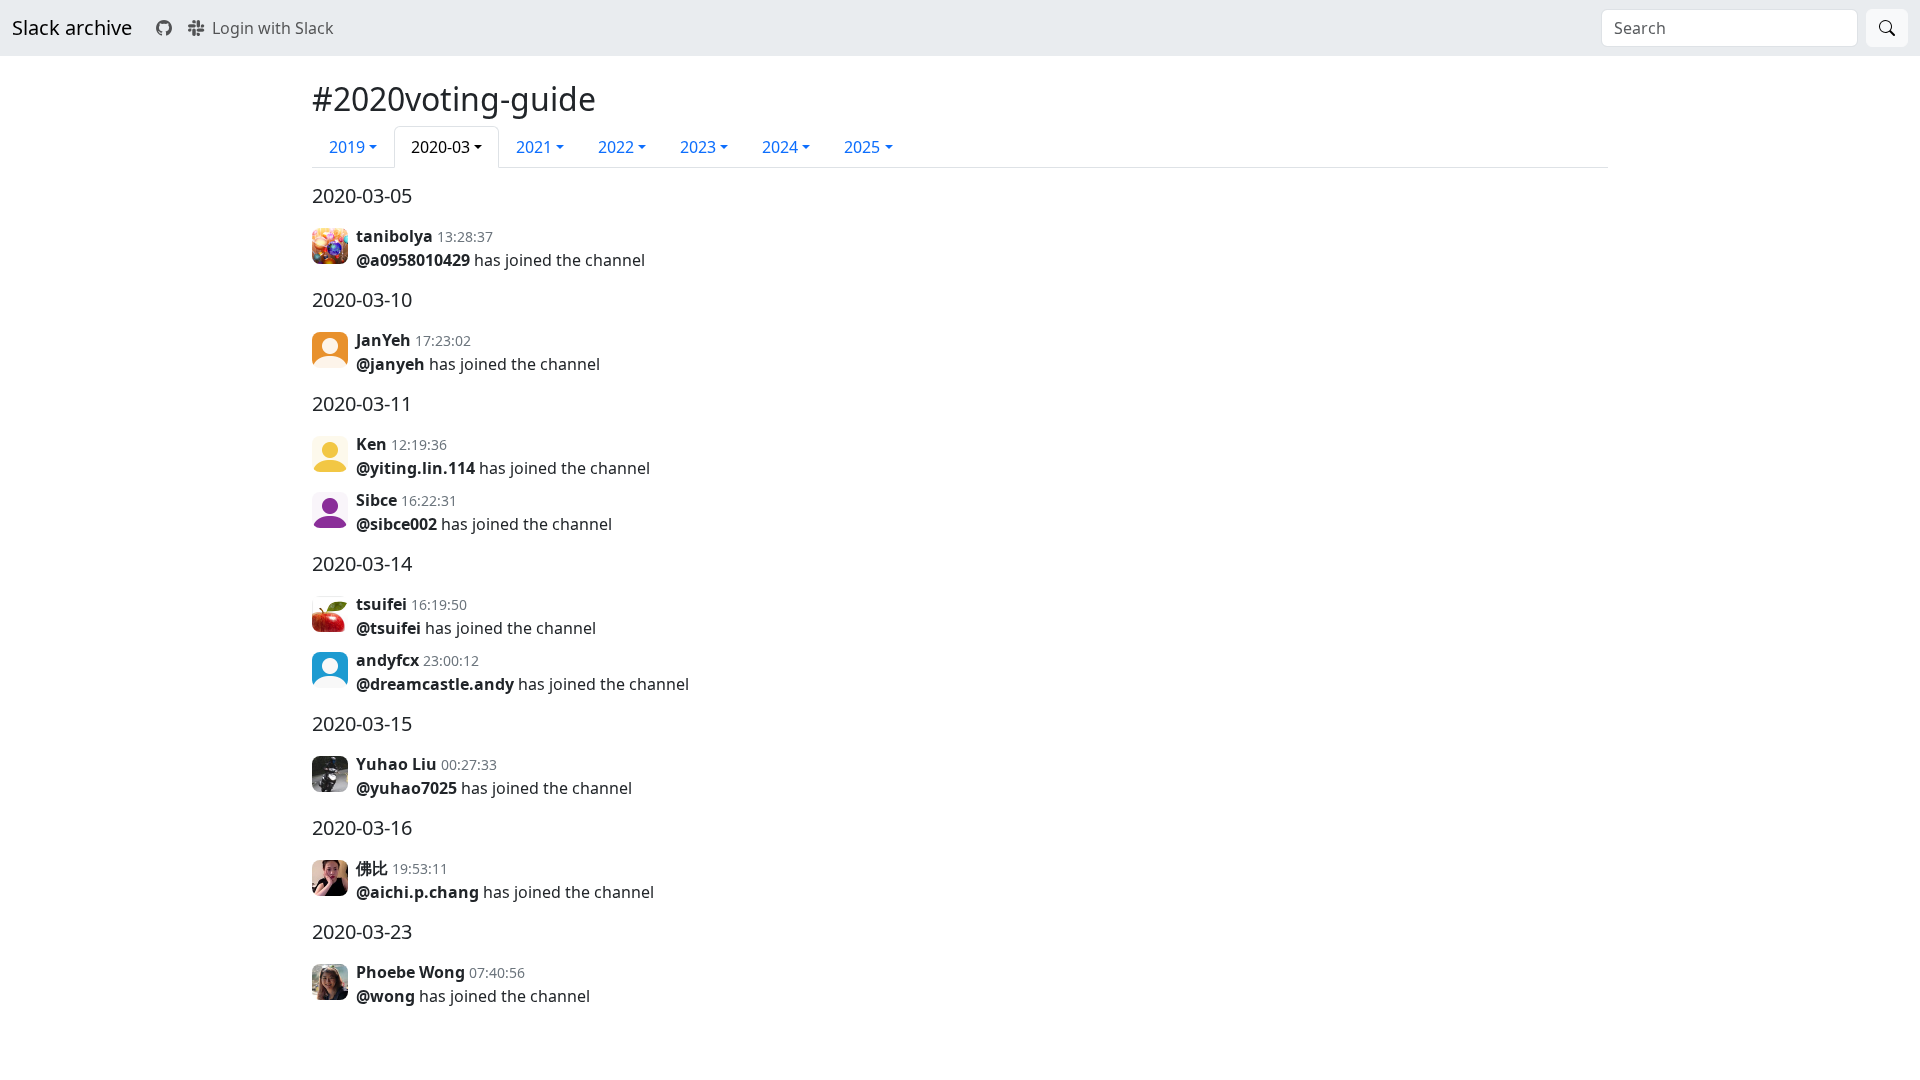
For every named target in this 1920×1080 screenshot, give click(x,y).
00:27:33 (469, 764)
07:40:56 (497, 972)
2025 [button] (862, 147)
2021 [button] (534, 147)
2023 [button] (698, 147)
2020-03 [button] (440, 147)
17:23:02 (443, 340)
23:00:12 (451, 660)
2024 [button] (780, 147)
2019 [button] (347, 147)
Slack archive (72, 27)
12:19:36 (419, 444)
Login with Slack (273, 28)
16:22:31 (429, 500)
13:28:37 (465, 236)
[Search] (1887, 28)
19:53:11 (420, 868)
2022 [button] (616, 147)
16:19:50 (439, 604)
